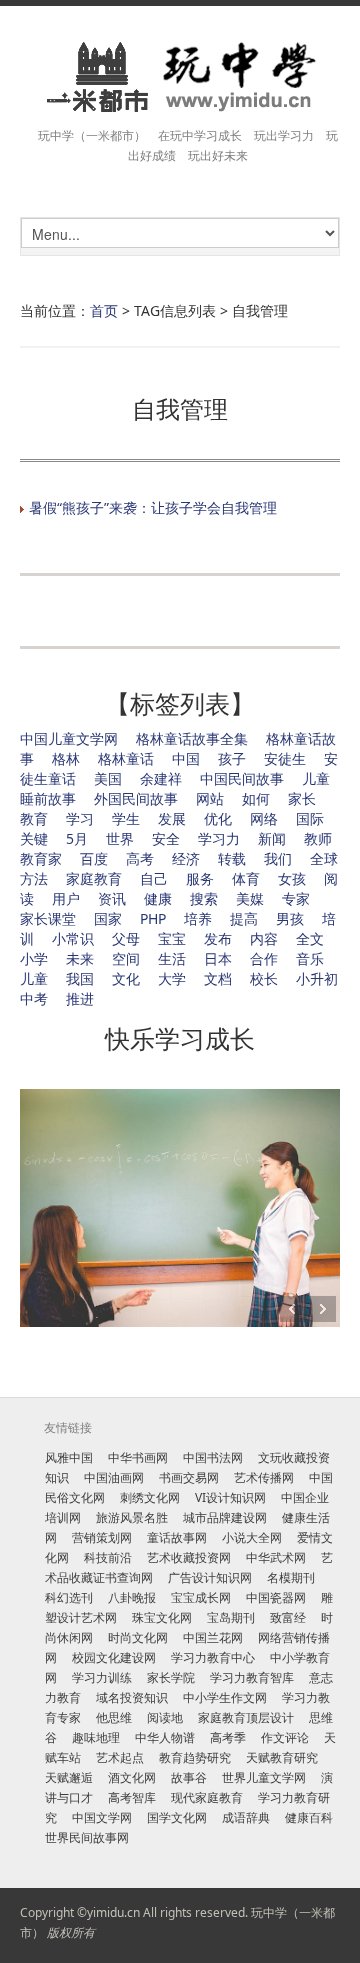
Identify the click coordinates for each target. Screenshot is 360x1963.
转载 (232, 858)
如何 (256, 798)
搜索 (204, 898)
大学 (172, 978)
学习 (80, 818)
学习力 (219, 838)
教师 (318, 838)
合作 (264, 958)
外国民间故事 (136, 798)
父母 (126, 938)
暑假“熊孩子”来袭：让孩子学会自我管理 (153, 507)
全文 (310, 938)
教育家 (41, 858)
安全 (166, 838)
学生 (126, 818)
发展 (172, 818)
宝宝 (172, 938)
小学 (34, 958)
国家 (108, 918)
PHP (153, 918)
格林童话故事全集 (192, 738)
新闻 (272, 838)
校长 (264, 978)
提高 (244, 918)
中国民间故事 (242, 778)
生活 (172, 958)
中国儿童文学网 (69, 738)
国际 (310, 818)
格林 (66, 758)
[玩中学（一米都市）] (180, 77)
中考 (34, 998)
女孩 (292, 878)
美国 (108, 778)
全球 (324, 858)
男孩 (290, 918)
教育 (34, 818)
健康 (158, 898)
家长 (302, 798)
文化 (126, 978)
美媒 (250, 898)
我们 (278, 858)
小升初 (317, 978)
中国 (186, 758)
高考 (140, 858)
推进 (80, 998)
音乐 (310, 958)
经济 (186, 858)
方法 (34, 878)
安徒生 (285, 758)
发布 (218, 938)
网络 (264, 818)
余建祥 (161, 778)
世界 (120, 838)
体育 (246, 878)
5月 (77, 838)
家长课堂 (48, 918)
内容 (264, 938)
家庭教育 (94, 878)
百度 (94, 858)
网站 (210, 798)
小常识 (73, 938)
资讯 (112, 898)
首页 (104, 310)
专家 (296, 898)
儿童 (34, 978)
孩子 (232, 758)
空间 (126, 958)
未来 (80, 958)
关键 (34, 838)
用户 (66, 898)
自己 (154, 878)
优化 (218, 818)
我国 (80, 978)
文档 (218, 978)
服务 (200, 878)
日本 (218, 958)
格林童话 (126, 758)
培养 (198, 918)
